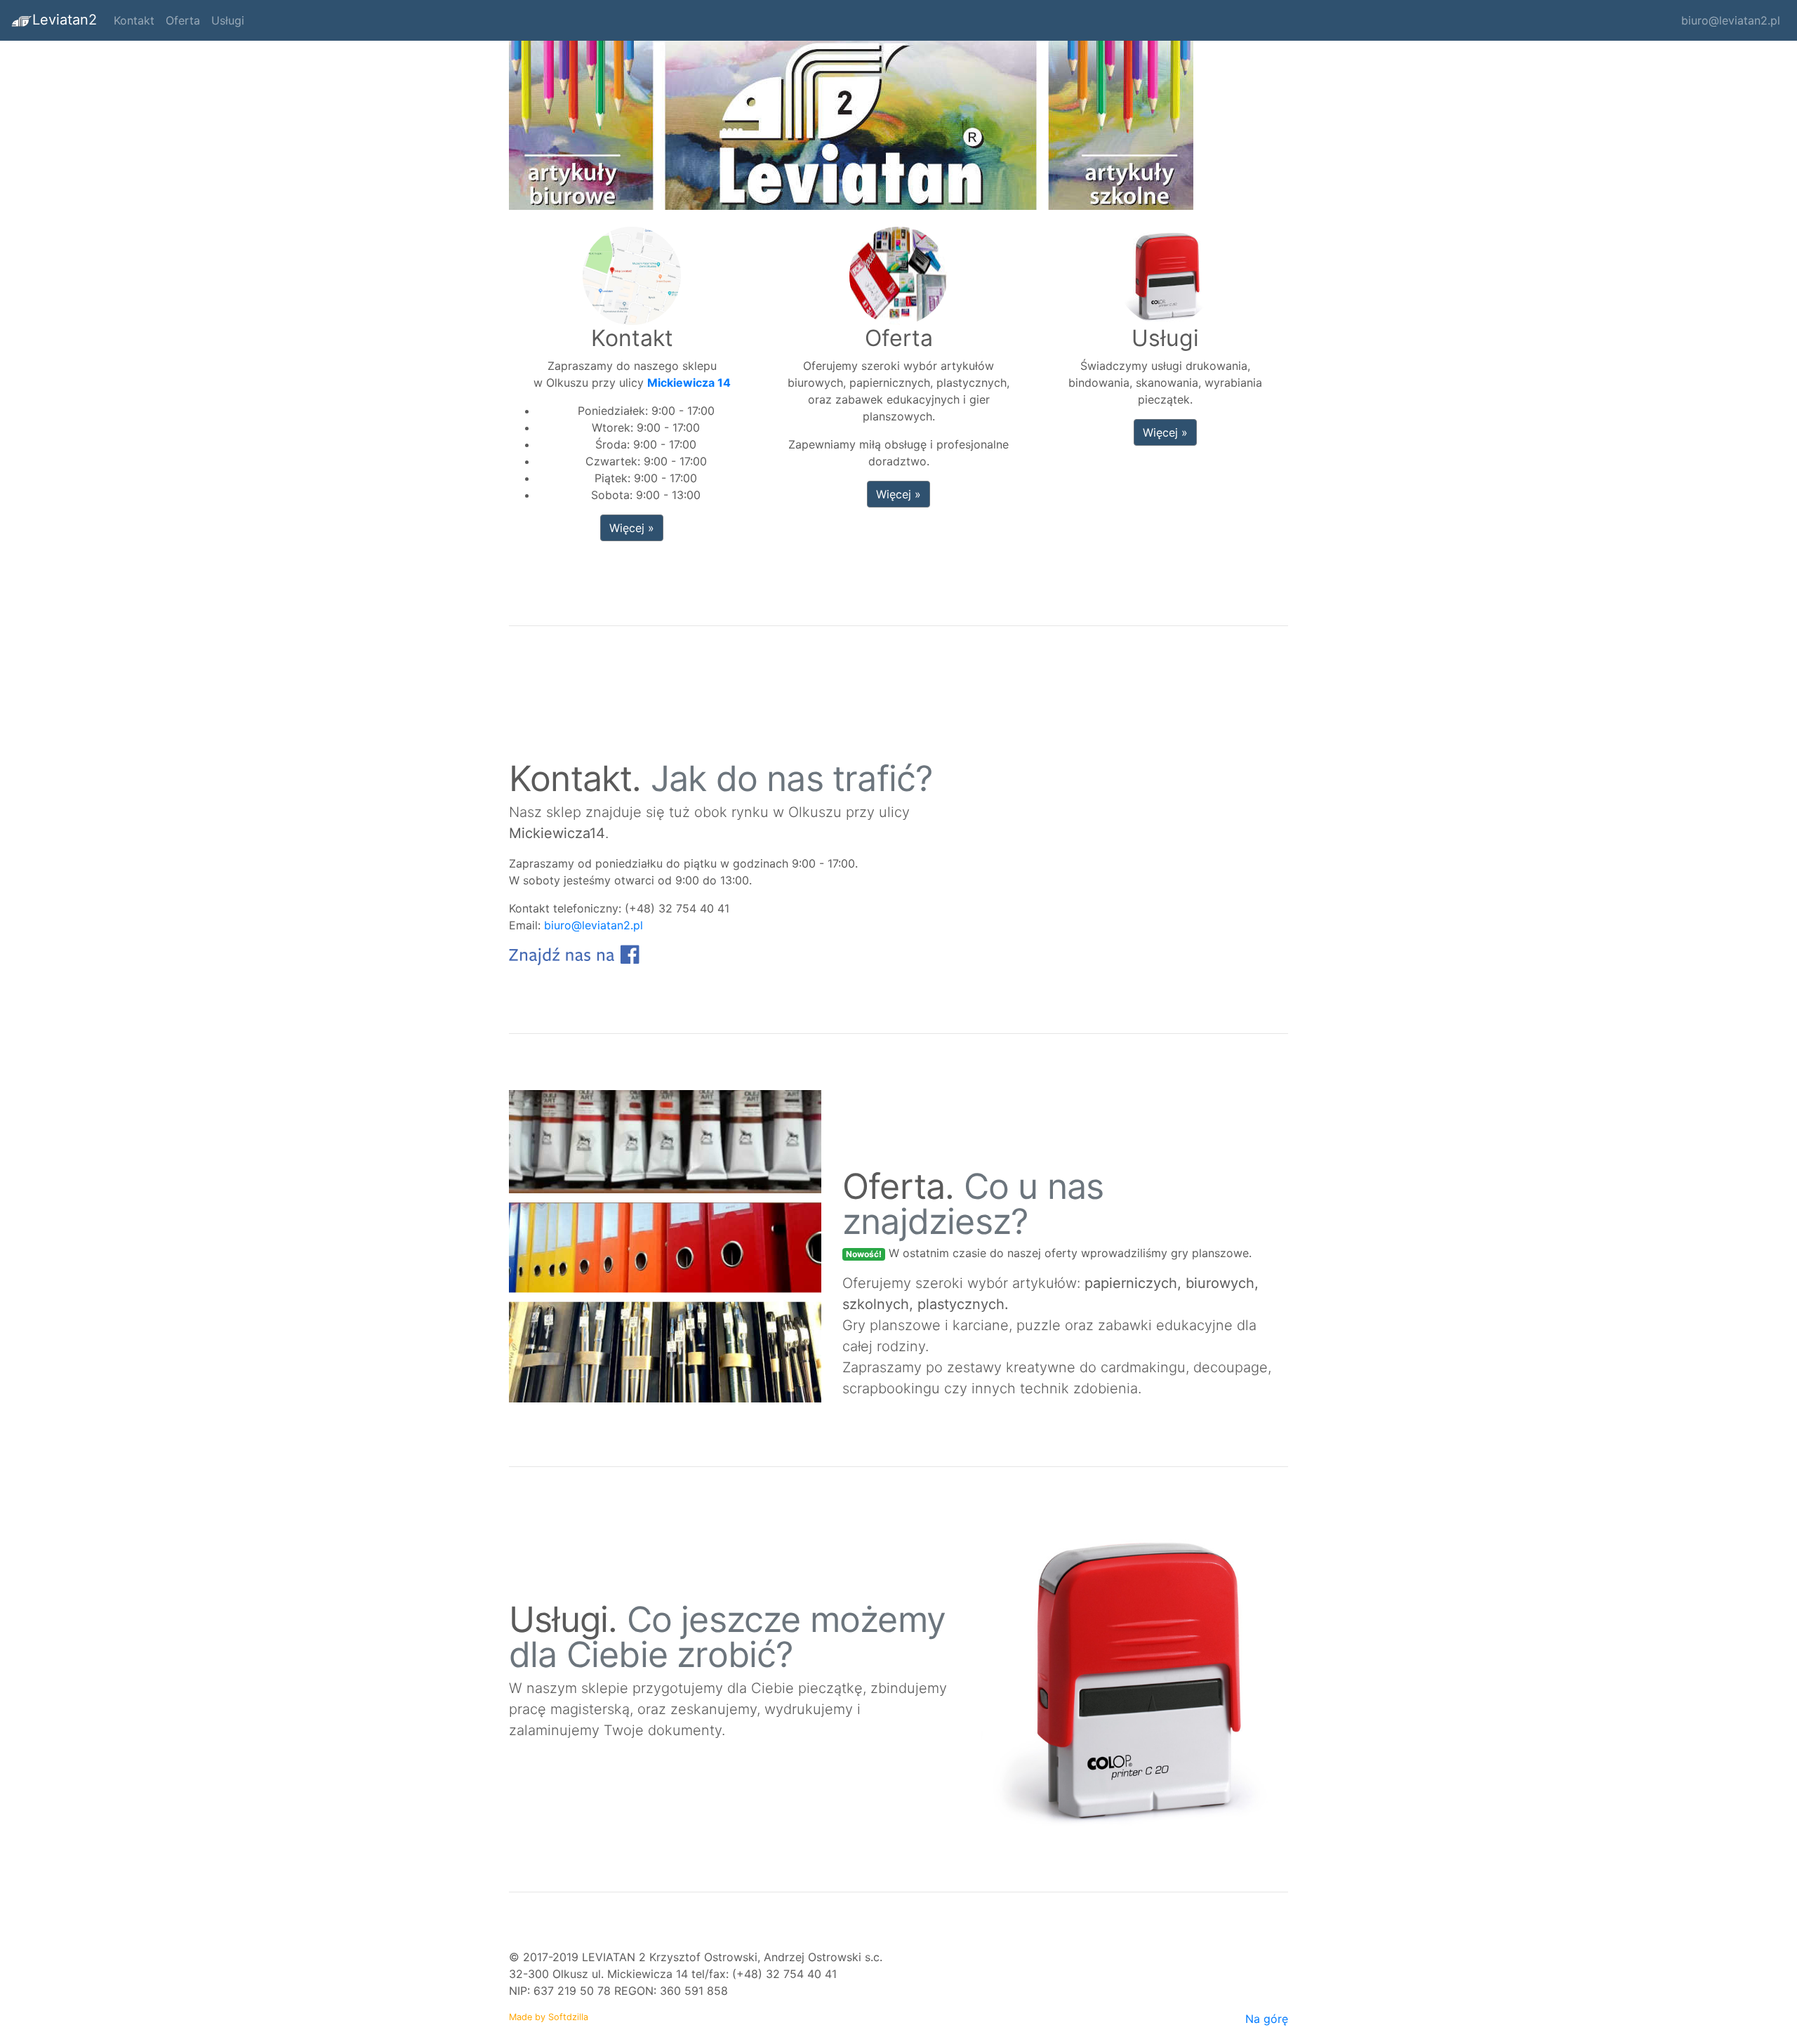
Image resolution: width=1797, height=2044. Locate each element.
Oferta (183, 20)
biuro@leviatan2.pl (1731, 20)
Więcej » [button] (632, 528)
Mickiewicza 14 (689, 383)
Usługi (228, 20)
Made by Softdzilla (549, 2017)
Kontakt (134, 20)
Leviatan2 (65, 20)
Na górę (1267, 2019)
